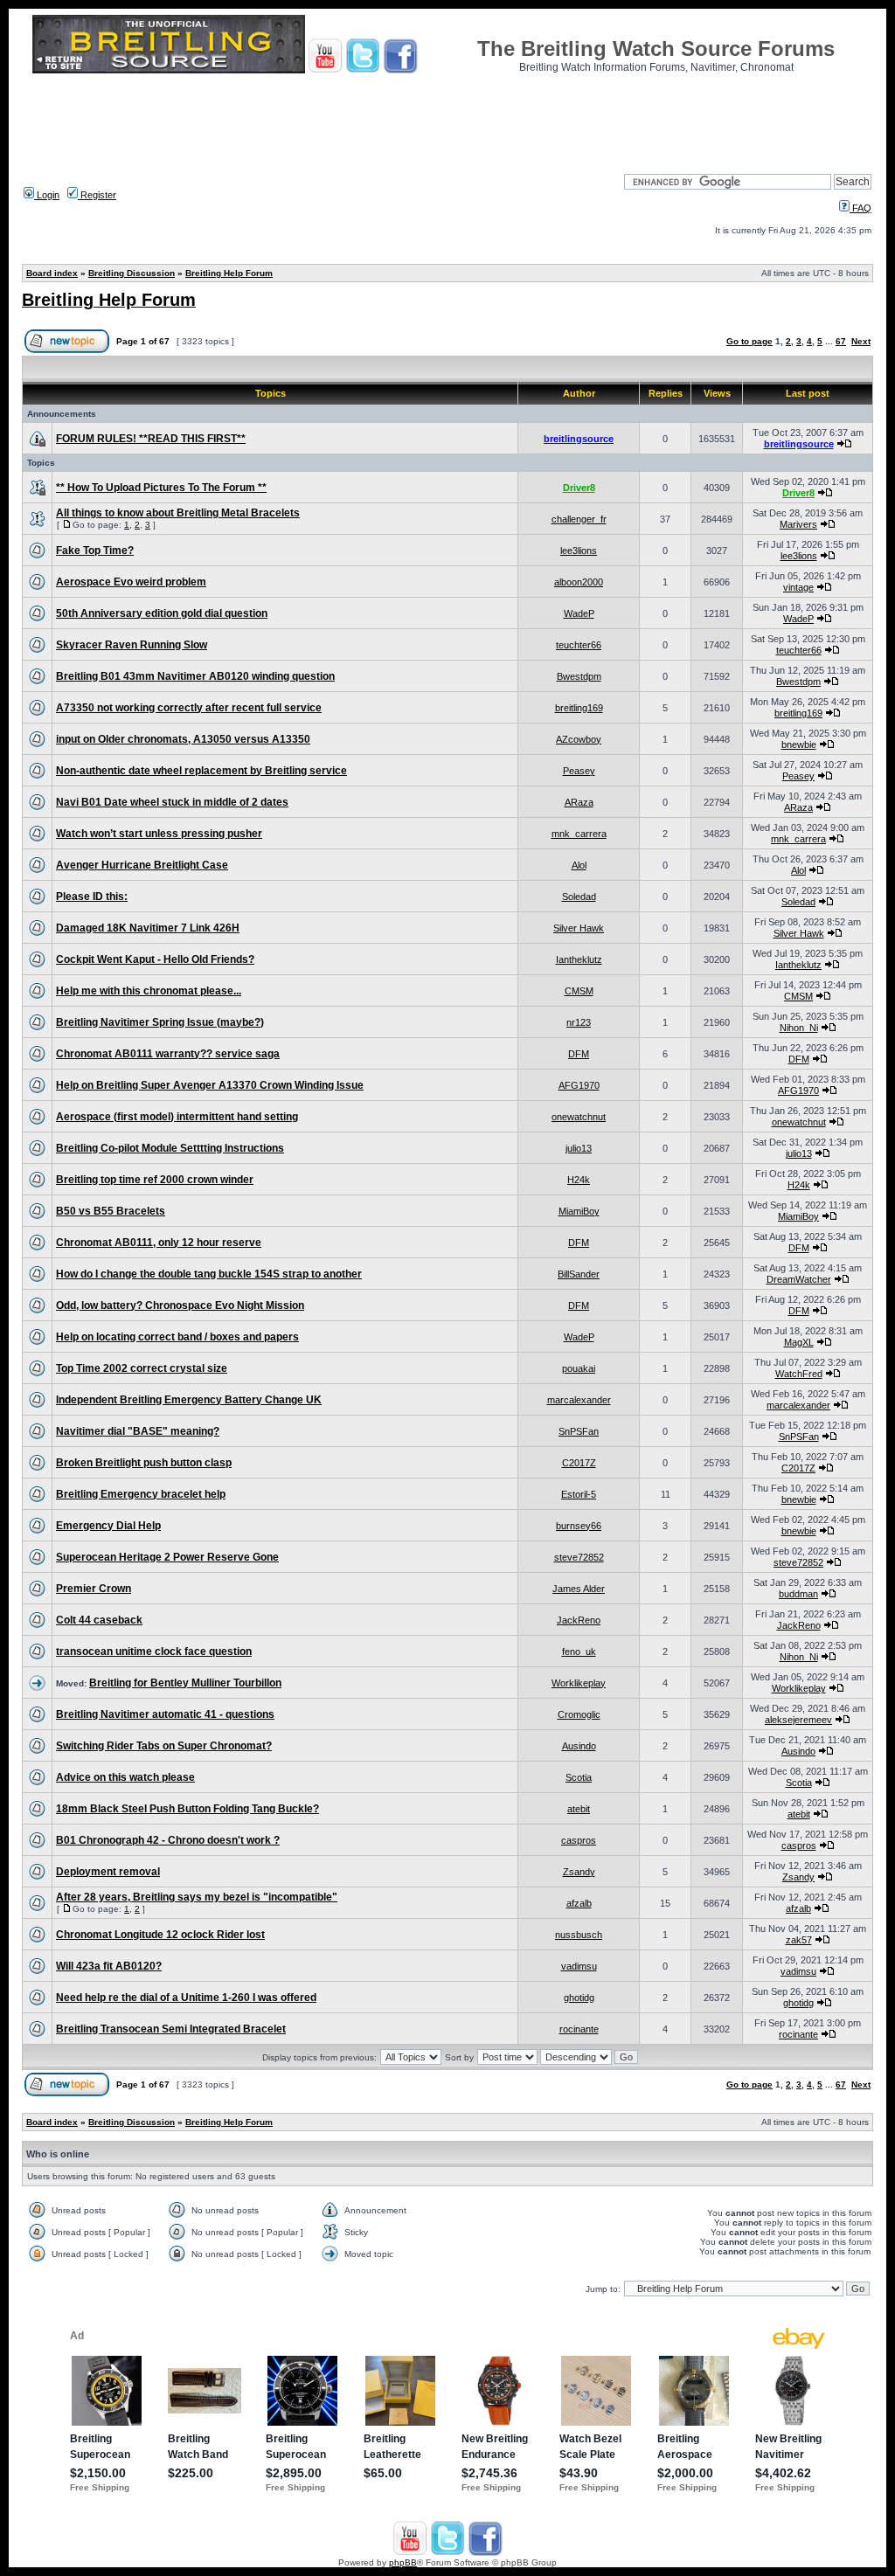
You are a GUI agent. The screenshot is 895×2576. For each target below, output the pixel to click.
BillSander (579, 1274)
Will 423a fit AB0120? (109, 1966)
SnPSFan (579, 1431)
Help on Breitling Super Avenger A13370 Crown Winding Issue (210, 1085)
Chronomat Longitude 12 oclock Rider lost (160, 1935)
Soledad (579, 897)
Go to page (749, 341)
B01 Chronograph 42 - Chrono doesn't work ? (168, 1840)
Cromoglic (579, 1714)
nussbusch (579, 1935)
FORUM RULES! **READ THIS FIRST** (151, 439)
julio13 (579, 1148)
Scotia (579, 1777)
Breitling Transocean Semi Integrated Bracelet (171, 2029)
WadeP (579, 613)
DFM (579, 1054)
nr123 (579, 1022)
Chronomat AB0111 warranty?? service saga (168, 1054)
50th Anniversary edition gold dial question (162, 613)
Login (47, 195)
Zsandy (579, 1872)
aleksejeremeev (798, 1720)
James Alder (579, 1589)
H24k (579, 1180)
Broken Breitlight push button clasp (144, 1463)
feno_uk (579, 1652)
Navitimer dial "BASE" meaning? (138, 1431)
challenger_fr (579, 519)
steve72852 (579, 1557)
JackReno (579, 1620)
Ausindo (579, 1746)
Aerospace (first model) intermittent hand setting (177, 1117)
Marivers (798, 524)
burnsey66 (579, 1526)
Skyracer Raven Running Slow (132, 645)
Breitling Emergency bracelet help (141, 1494)
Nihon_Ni (799, 1028)
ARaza (579, 802)
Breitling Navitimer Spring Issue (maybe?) (160, 1022)
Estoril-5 (579, 1494)
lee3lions (579, 551)
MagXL (799, 1342)
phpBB (403, 2562)
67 (841, 341)
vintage (798, 587)
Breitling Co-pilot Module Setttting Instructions (170, 1148)
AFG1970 (579, 1085)
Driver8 (579, 488)
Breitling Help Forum (229, 273)
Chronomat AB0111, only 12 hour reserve (159, 1243)
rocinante (579, 2029)
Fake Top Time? (95, 551)
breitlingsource (579, 439)
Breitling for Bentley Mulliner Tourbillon (185, 1683)
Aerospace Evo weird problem (131, 582)
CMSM (579, 991)
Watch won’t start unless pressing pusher (159, 834)
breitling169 (579, 708)
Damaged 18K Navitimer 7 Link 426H (148, 928)
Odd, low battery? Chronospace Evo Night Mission (180, 1305)
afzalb (579, 1903)
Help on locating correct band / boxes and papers (177, 1337)
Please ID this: (92, 897)
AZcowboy (579, 739)
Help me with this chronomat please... (149, 991)
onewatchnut (579, 1117)
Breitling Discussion (132, 273)
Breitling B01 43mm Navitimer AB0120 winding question (195, 676)
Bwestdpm (579, 676)
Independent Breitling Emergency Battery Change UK (189, 1400)
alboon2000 (579, 582)
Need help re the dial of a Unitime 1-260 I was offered (186, 1998)
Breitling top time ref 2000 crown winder (155, 1180)
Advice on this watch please (125, 1777)
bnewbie (799, 744)
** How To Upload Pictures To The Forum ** (161, 488)
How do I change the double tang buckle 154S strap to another (209, 1274)
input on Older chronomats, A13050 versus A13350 (183, 739)
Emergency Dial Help (108, 1526)
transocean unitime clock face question (154, 1652)
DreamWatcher (799, 1279)
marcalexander (579, 1400)
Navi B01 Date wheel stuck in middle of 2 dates (172, 802)
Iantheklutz (579, 959)
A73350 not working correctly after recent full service (189, 708)
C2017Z (579, 1463)
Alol (579, 865)
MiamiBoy (579, 1211)
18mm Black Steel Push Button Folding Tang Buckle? (187, 1809)
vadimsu (579, 1966)
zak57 (799, 1940)
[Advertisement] (447, 118)
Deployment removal (108, 1872)
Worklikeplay (579, 1683)
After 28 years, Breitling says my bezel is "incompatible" (197, 1897)
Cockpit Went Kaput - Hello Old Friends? (155, 959)
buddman (798, 1594)
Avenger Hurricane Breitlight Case (142, 865)
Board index (52, 273)
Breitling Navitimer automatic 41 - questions (165, 1714)
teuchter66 (579, 645)
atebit (579, 1809)
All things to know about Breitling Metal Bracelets (178, 513)
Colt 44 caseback (99, 1620)
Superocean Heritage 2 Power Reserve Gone (167, 1557)
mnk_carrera (579, 834)
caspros (579, 1840)
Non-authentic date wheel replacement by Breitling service (201, 771)
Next (861, 341)
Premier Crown (94, 1589)
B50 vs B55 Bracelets (111, 1211)
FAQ (860, 208)
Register (97, 195)
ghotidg (579, 1998)
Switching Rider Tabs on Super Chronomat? (164, 1746)
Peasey (579, 771)
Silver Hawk (579, 928)
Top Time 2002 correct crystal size (142, 1368)
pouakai (579, 1368)
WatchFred (799, 1374)
